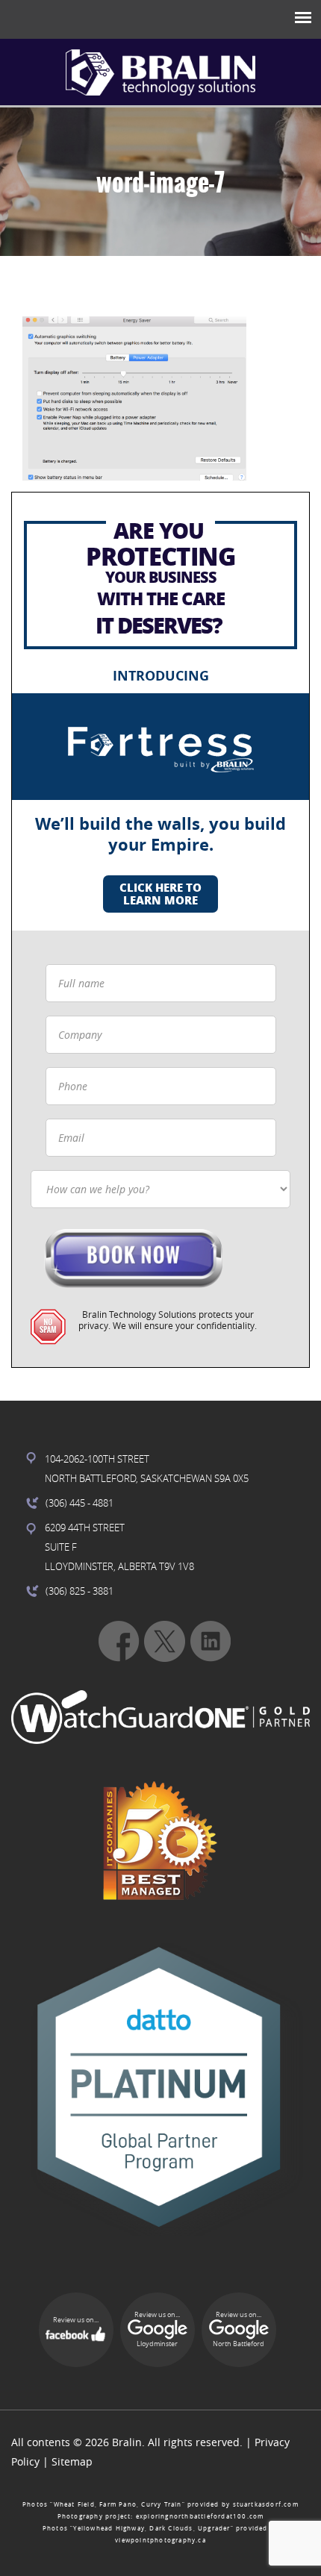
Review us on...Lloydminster (157, 2330)
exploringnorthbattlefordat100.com (200, 2516)
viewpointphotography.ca (160, 2540)
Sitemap (72, 2461)
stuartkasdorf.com (266, 2504)
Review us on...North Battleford (239, 2330)
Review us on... (76, 2320)
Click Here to (160, 894)
